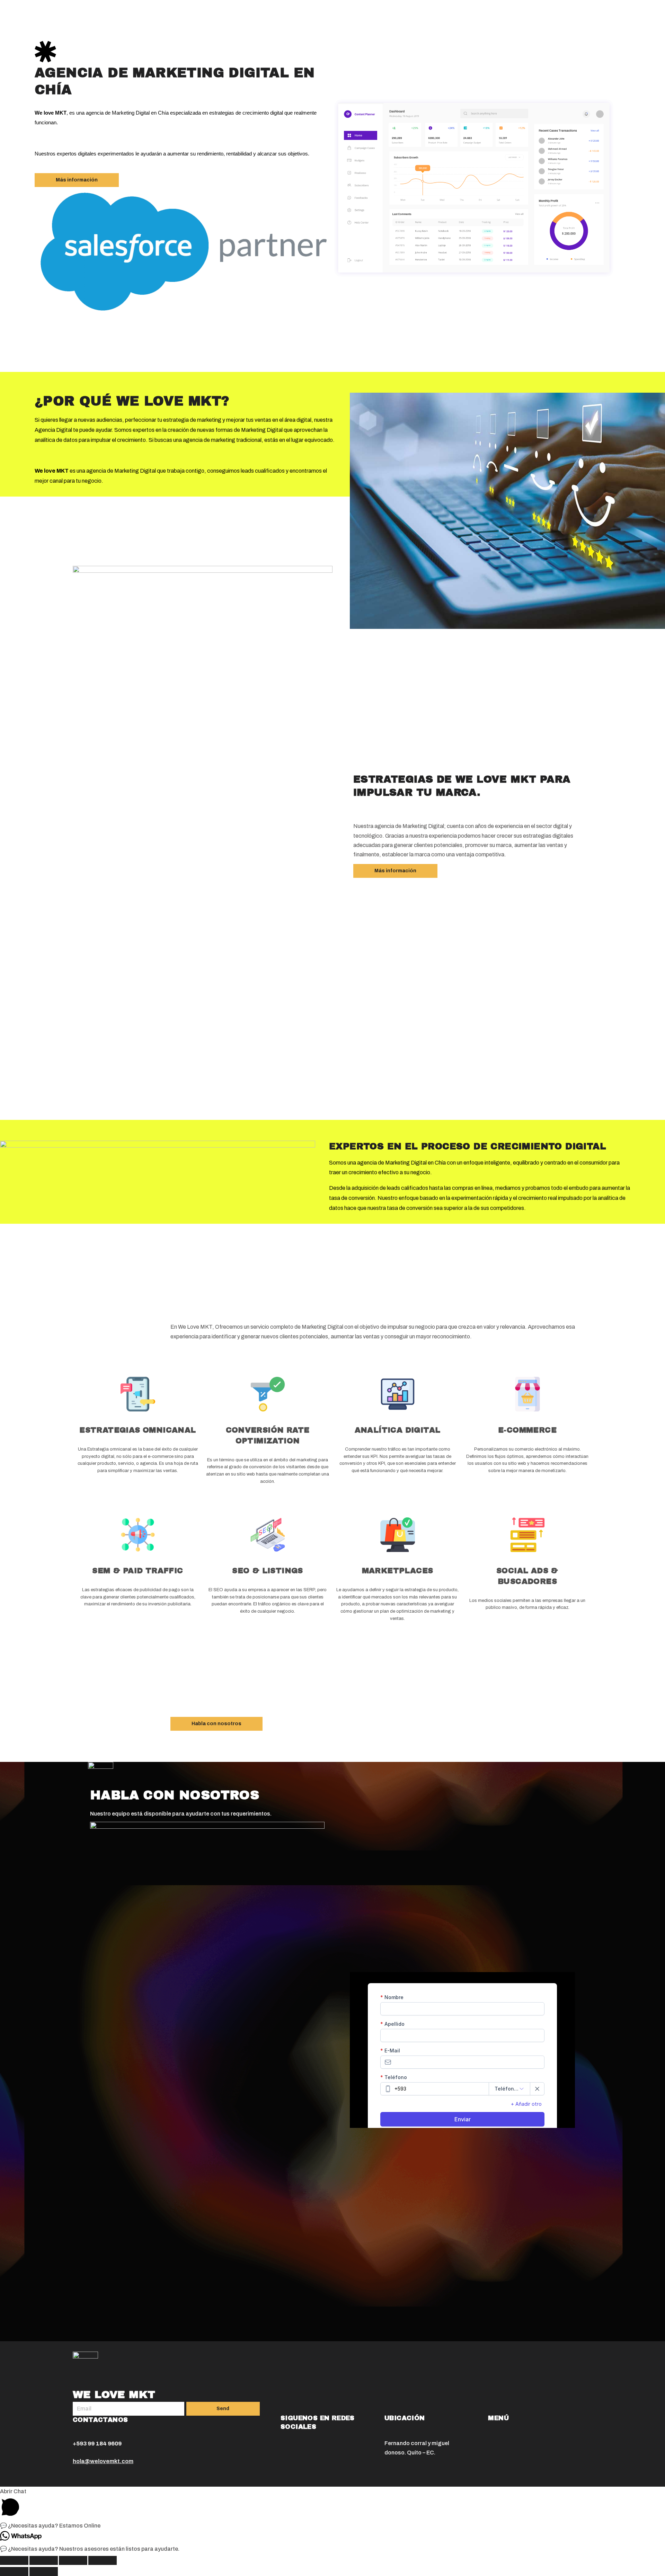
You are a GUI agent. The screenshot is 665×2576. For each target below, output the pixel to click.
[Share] (44, 2560)
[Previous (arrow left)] (14, 2571)
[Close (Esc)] (14, 2560)
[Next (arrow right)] (44, 2571)
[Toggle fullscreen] (73, 2560)
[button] (77, 180)
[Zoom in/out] (103, 2560)
